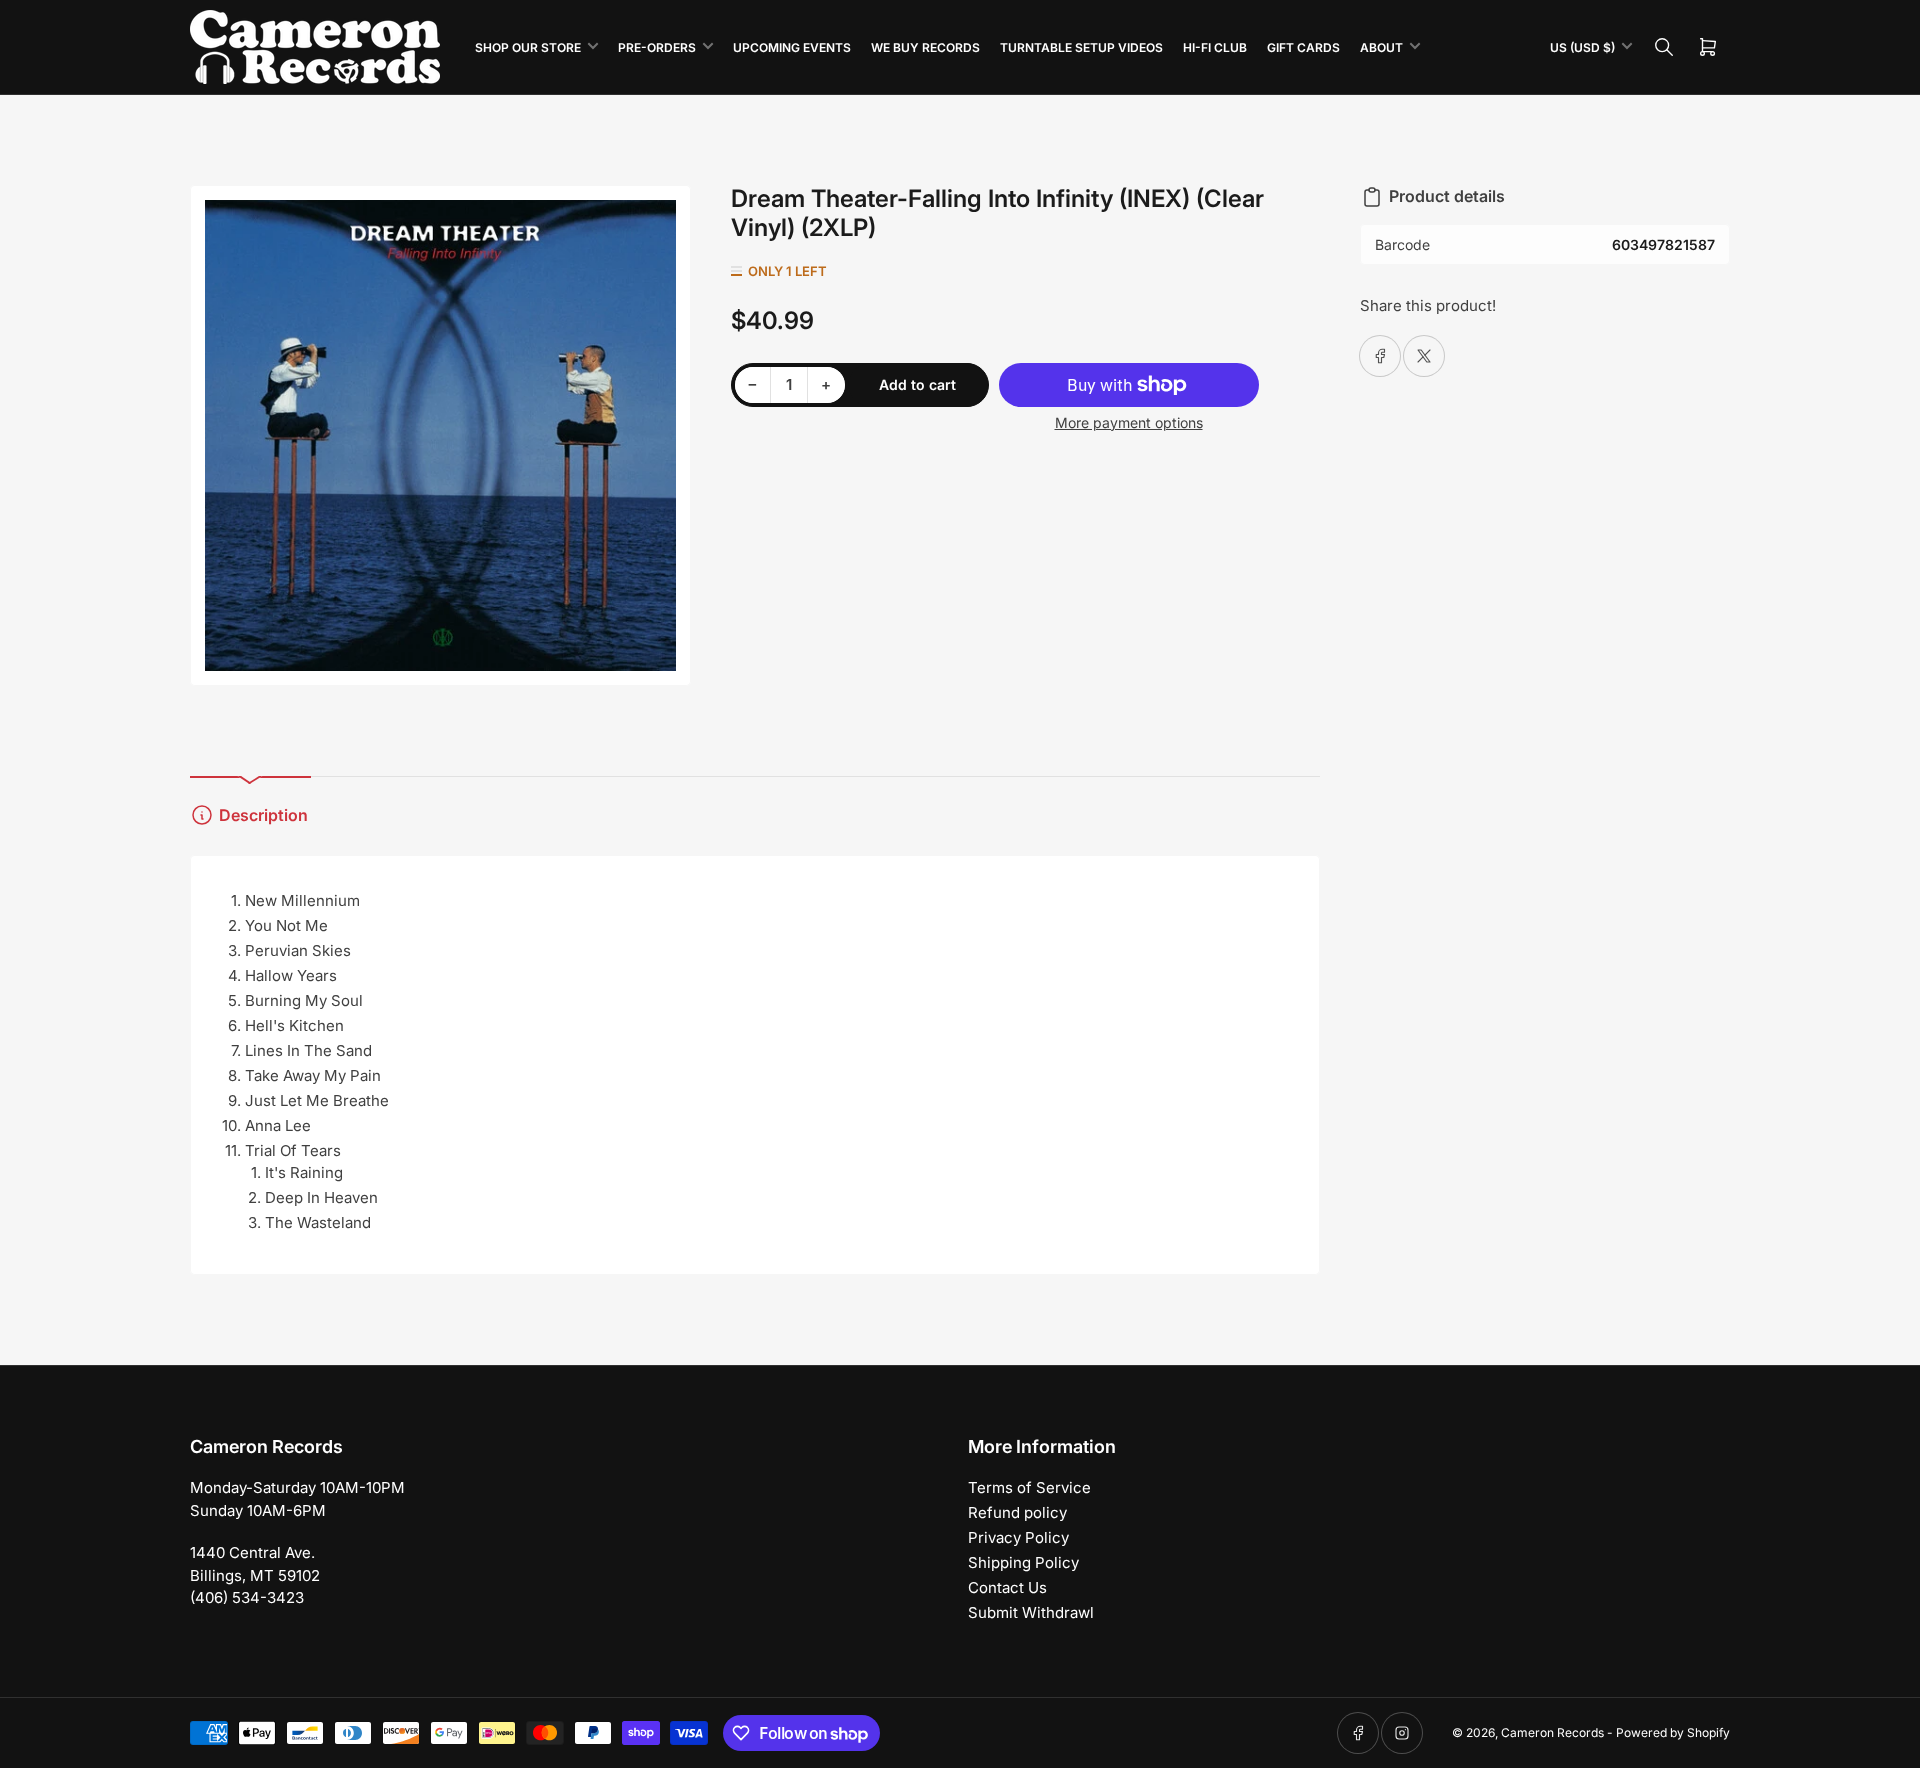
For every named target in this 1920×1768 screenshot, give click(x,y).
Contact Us (1007, 1587)
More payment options (1129, 422)
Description (263, 815)
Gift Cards (1303, 47)
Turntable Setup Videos (1081, 47)
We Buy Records (925, 47)
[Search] (1664, 47)
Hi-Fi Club (1215, 47)
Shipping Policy (1023, 1562)
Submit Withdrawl (1031, 1612)
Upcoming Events (792, 47)
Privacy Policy (1018, 1537)
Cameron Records (1552, 1732)
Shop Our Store (528, 47)
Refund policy (1017, 1512)
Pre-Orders (657, 47)
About (1381, 47)
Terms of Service (1029, 1487)
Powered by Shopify (1673, 1732)
